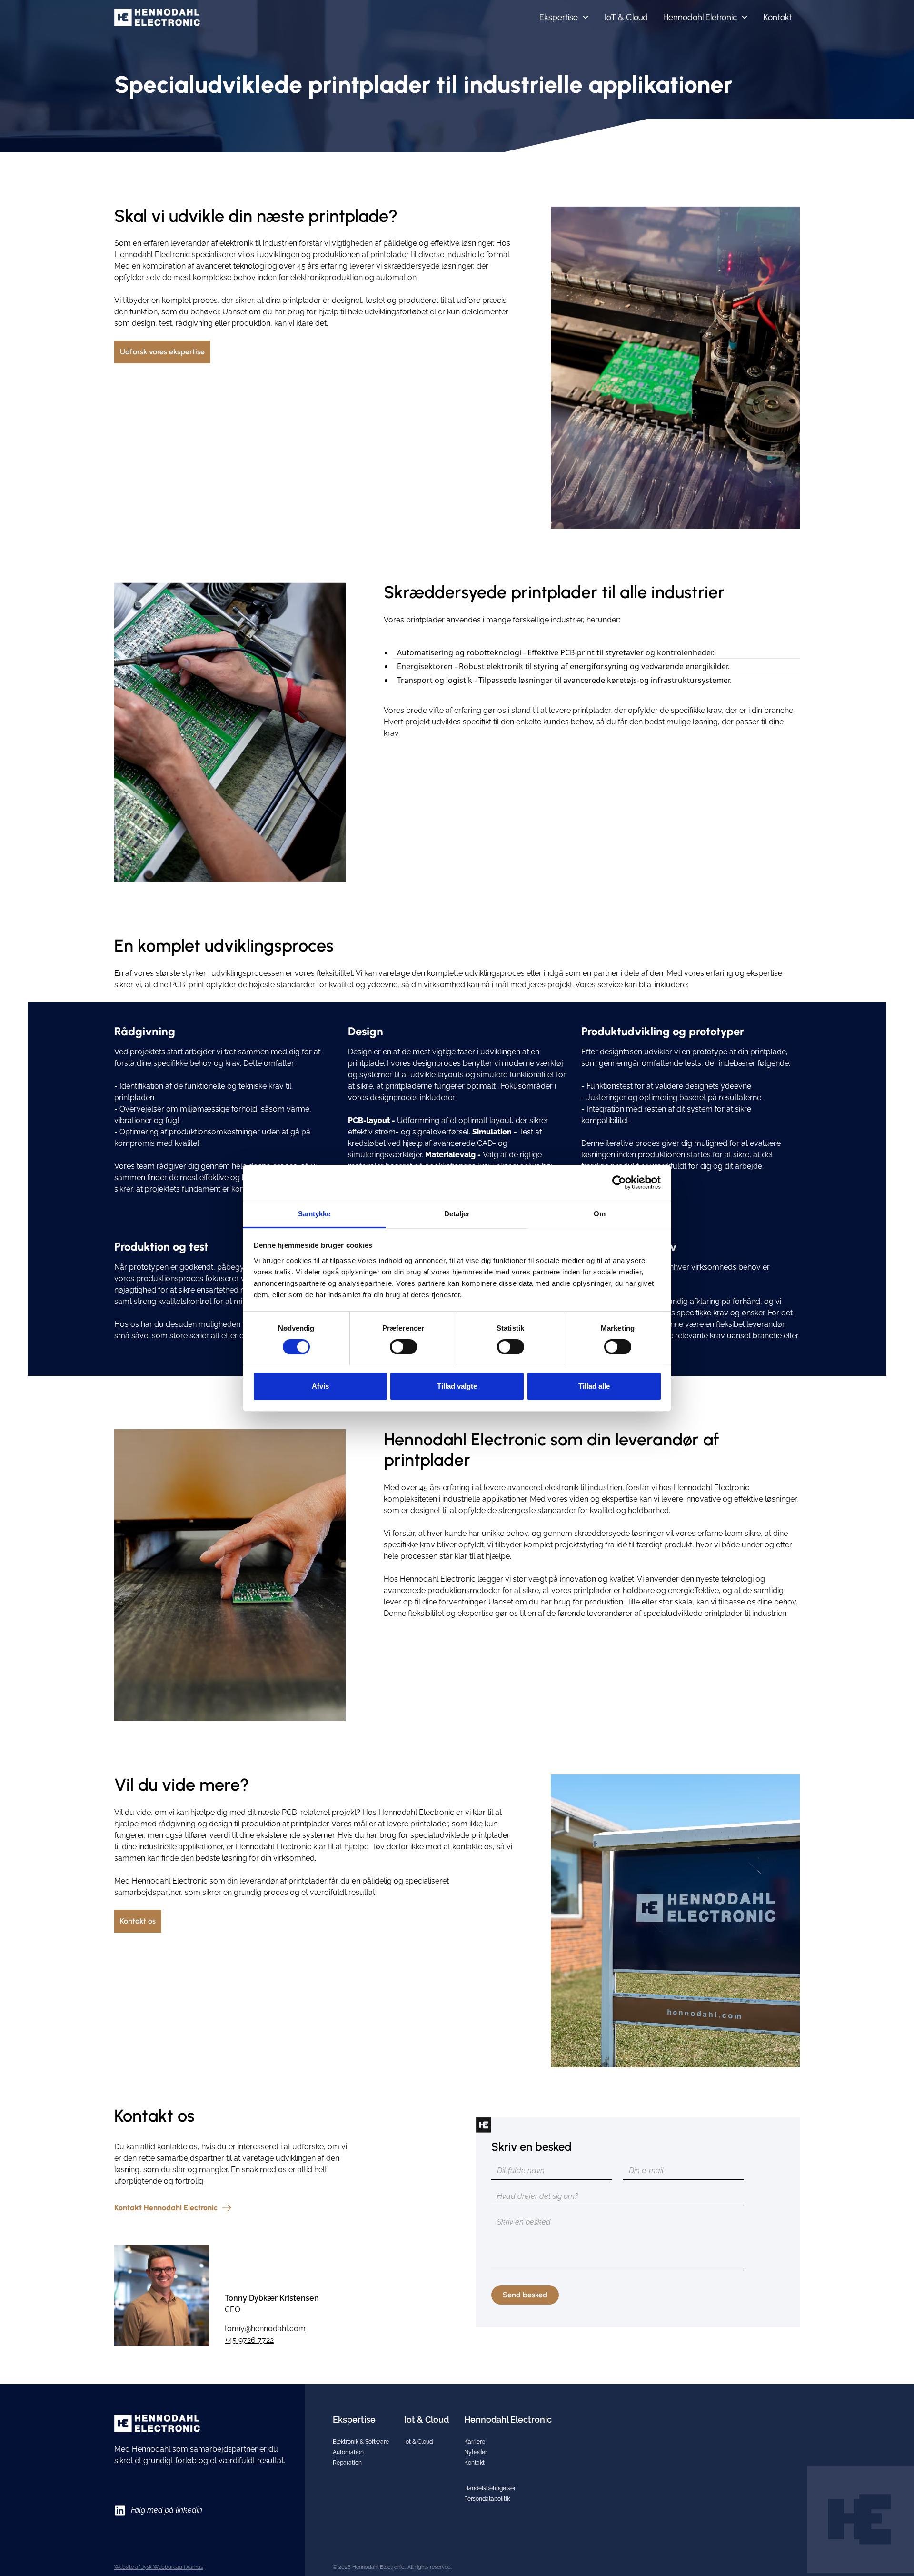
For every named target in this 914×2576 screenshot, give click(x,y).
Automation (348, 2452)
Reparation (347, 2463)
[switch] (403, 1347)
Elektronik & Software (361, 2442)
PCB (178, 985)
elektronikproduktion (327, 277)
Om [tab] (600, 1213)
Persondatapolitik (487, 2499)
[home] (157, 17)
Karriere (475, 2442)
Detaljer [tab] (457, 1213)
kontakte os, (473, 1847)
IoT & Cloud (626, 17)
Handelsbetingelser (490, 2488)
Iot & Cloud (418, 2442)
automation (396, 277)
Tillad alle (594, 1386)
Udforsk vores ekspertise (162, 352)
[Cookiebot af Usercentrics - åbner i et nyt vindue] (619, 1183)
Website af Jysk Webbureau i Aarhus (159, 2567)
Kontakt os (138, 1921)
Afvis (320, 1386)
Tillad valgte (457, 1386)
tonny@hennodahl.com (265, 2329)
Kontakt (778, 17)
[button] (564, 17)
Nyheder (476, 2452)
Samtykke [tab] (314, 1213)
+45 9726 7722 (249, 2340)
